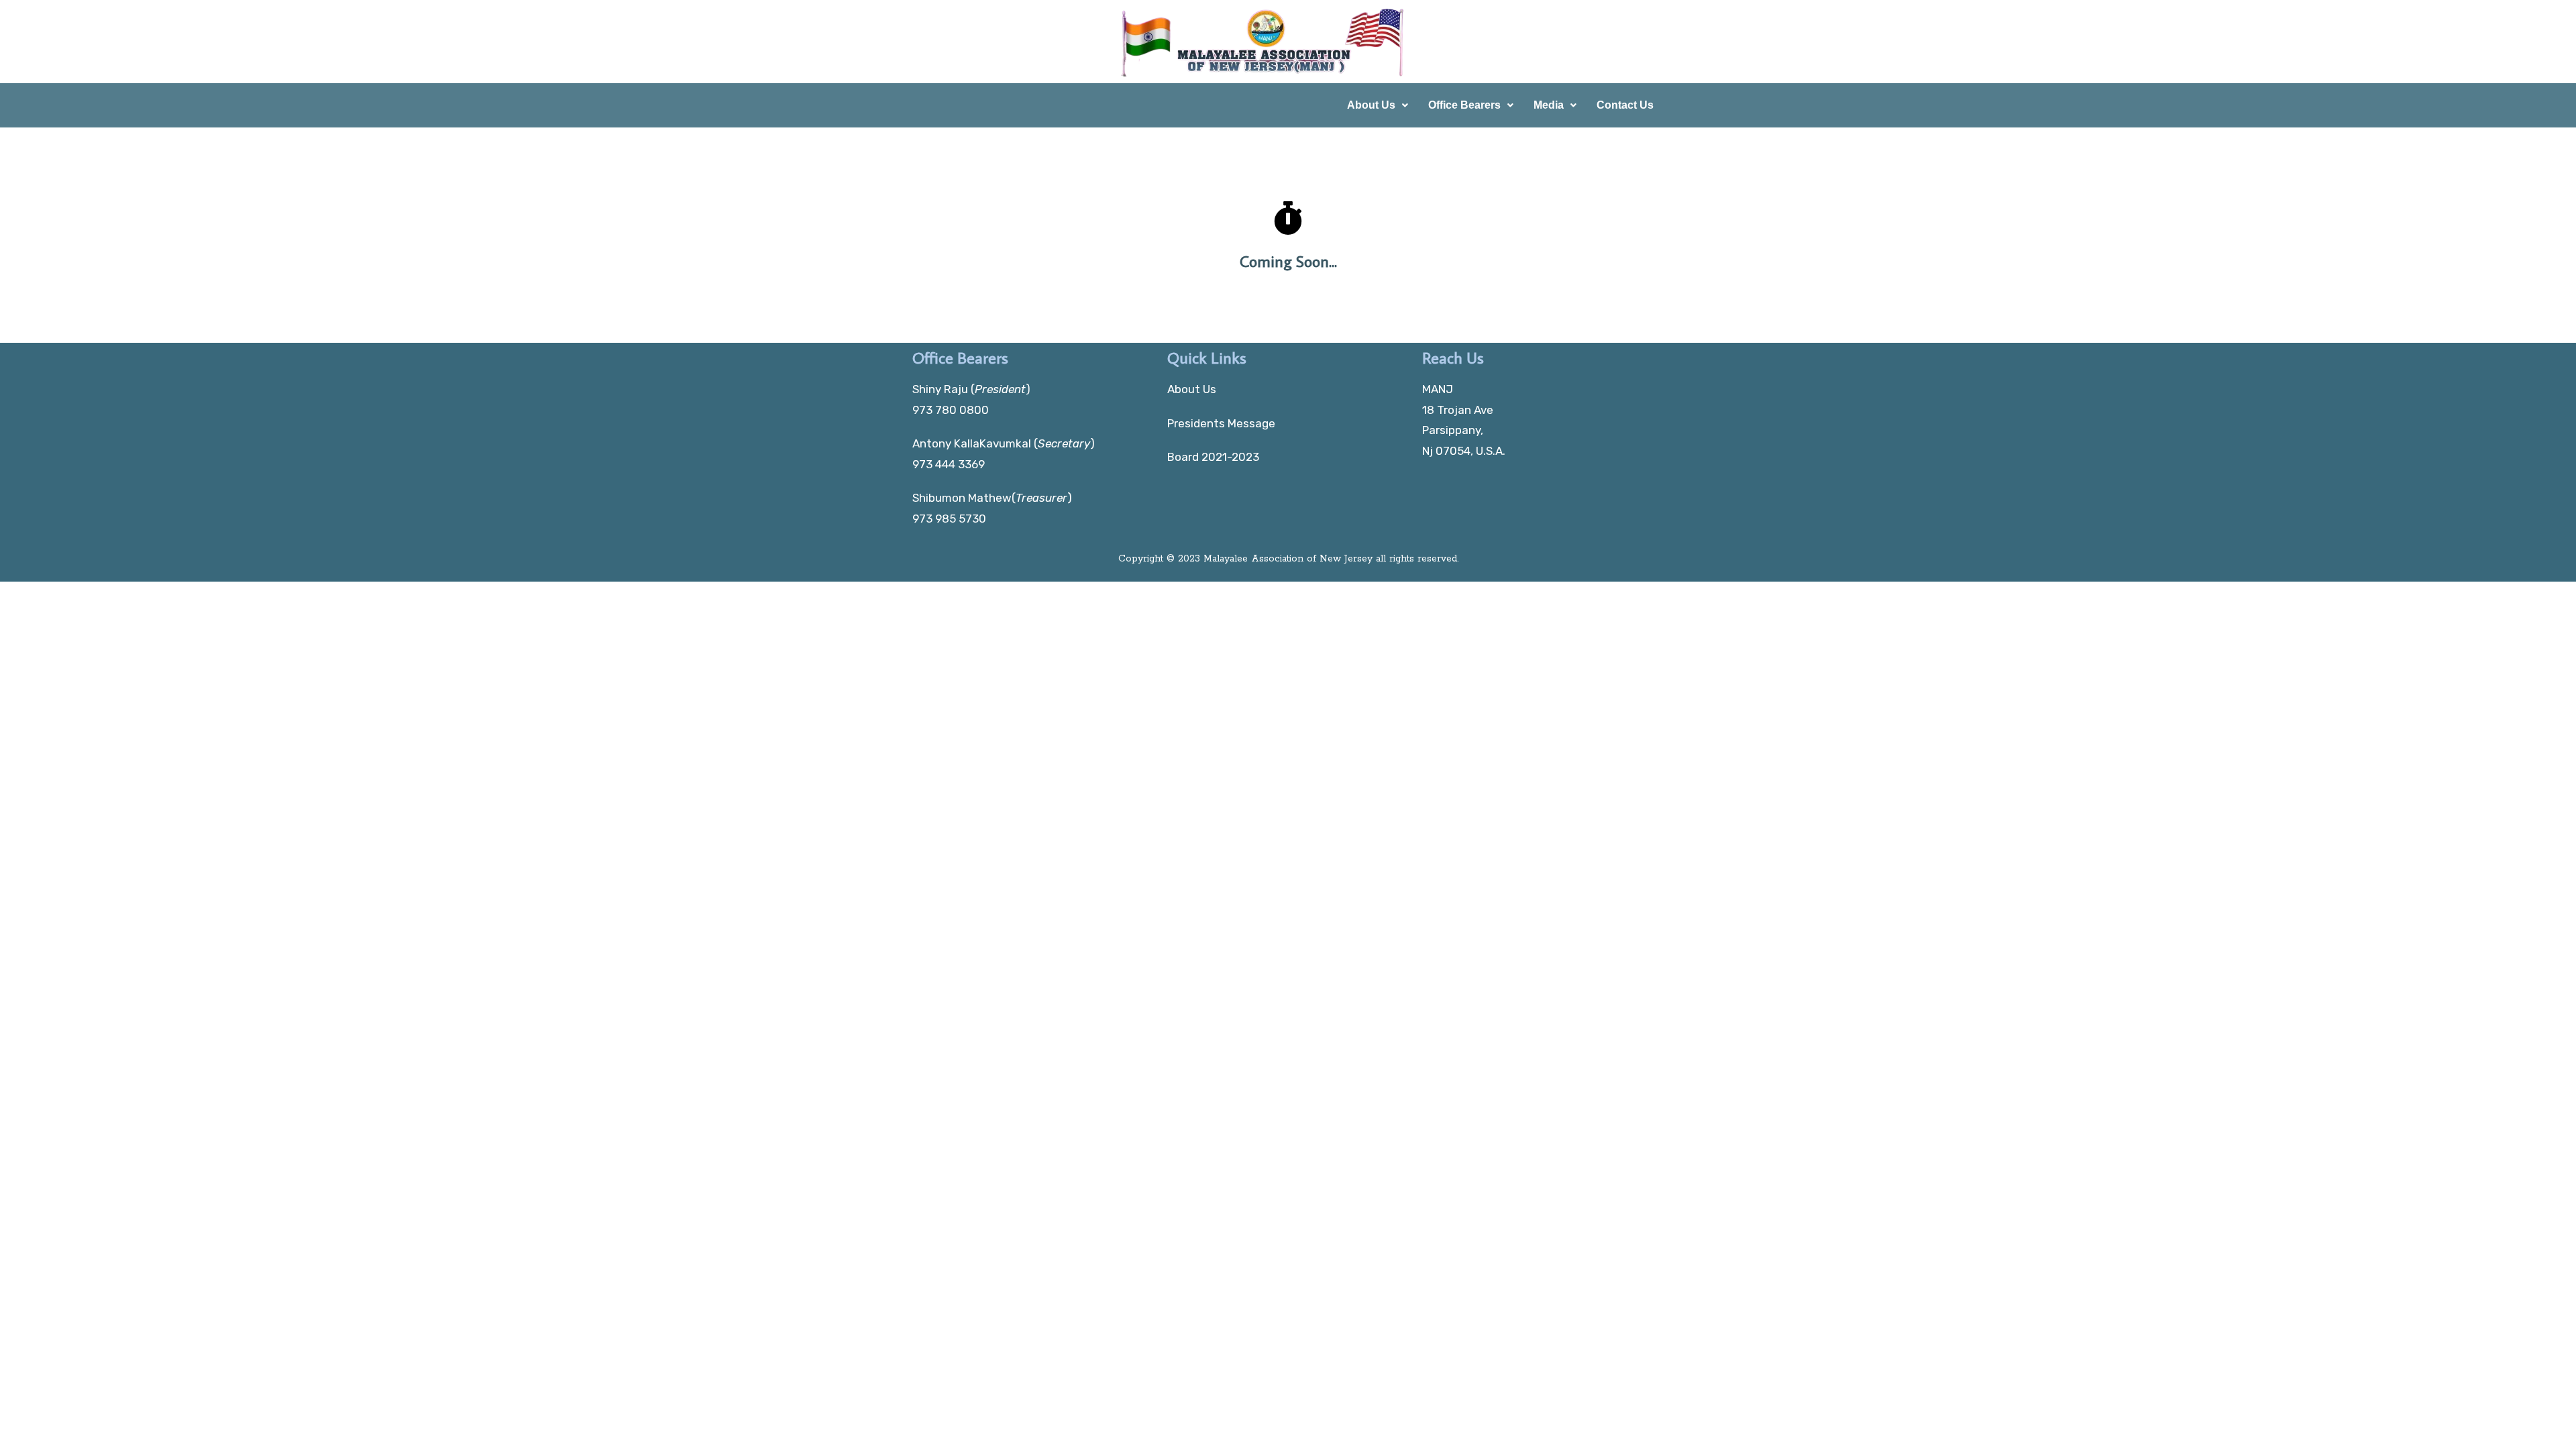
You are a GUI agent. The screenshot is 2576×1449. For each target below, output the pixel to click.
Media (1549, 105)
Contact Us (1625, 105)
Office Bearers (1464, 105)
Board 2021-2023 (1213, 457)
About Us (1371, 105)
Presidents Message (1221, 423)
